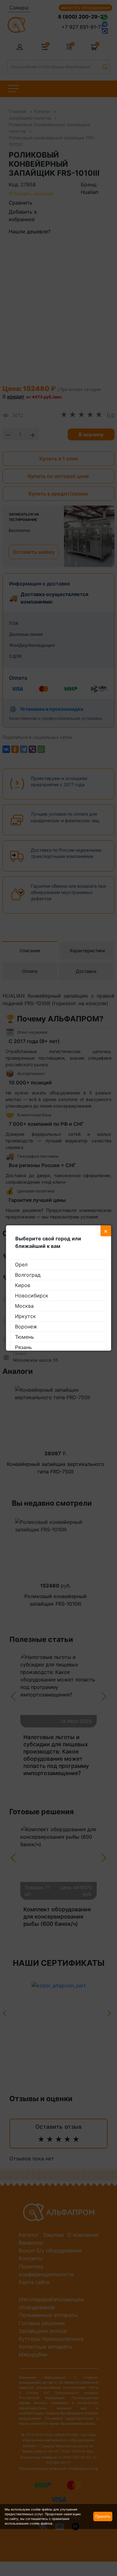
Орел (21, 1265)
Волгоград (28, 1275)
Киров (23, 1285)
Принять (103, 2516)
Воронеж (26, 1327)
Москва (24, 1306)
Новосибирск (32, 1296)
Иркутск (25, 1316)
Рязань (23, 1347)
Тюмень (24, 1337)
